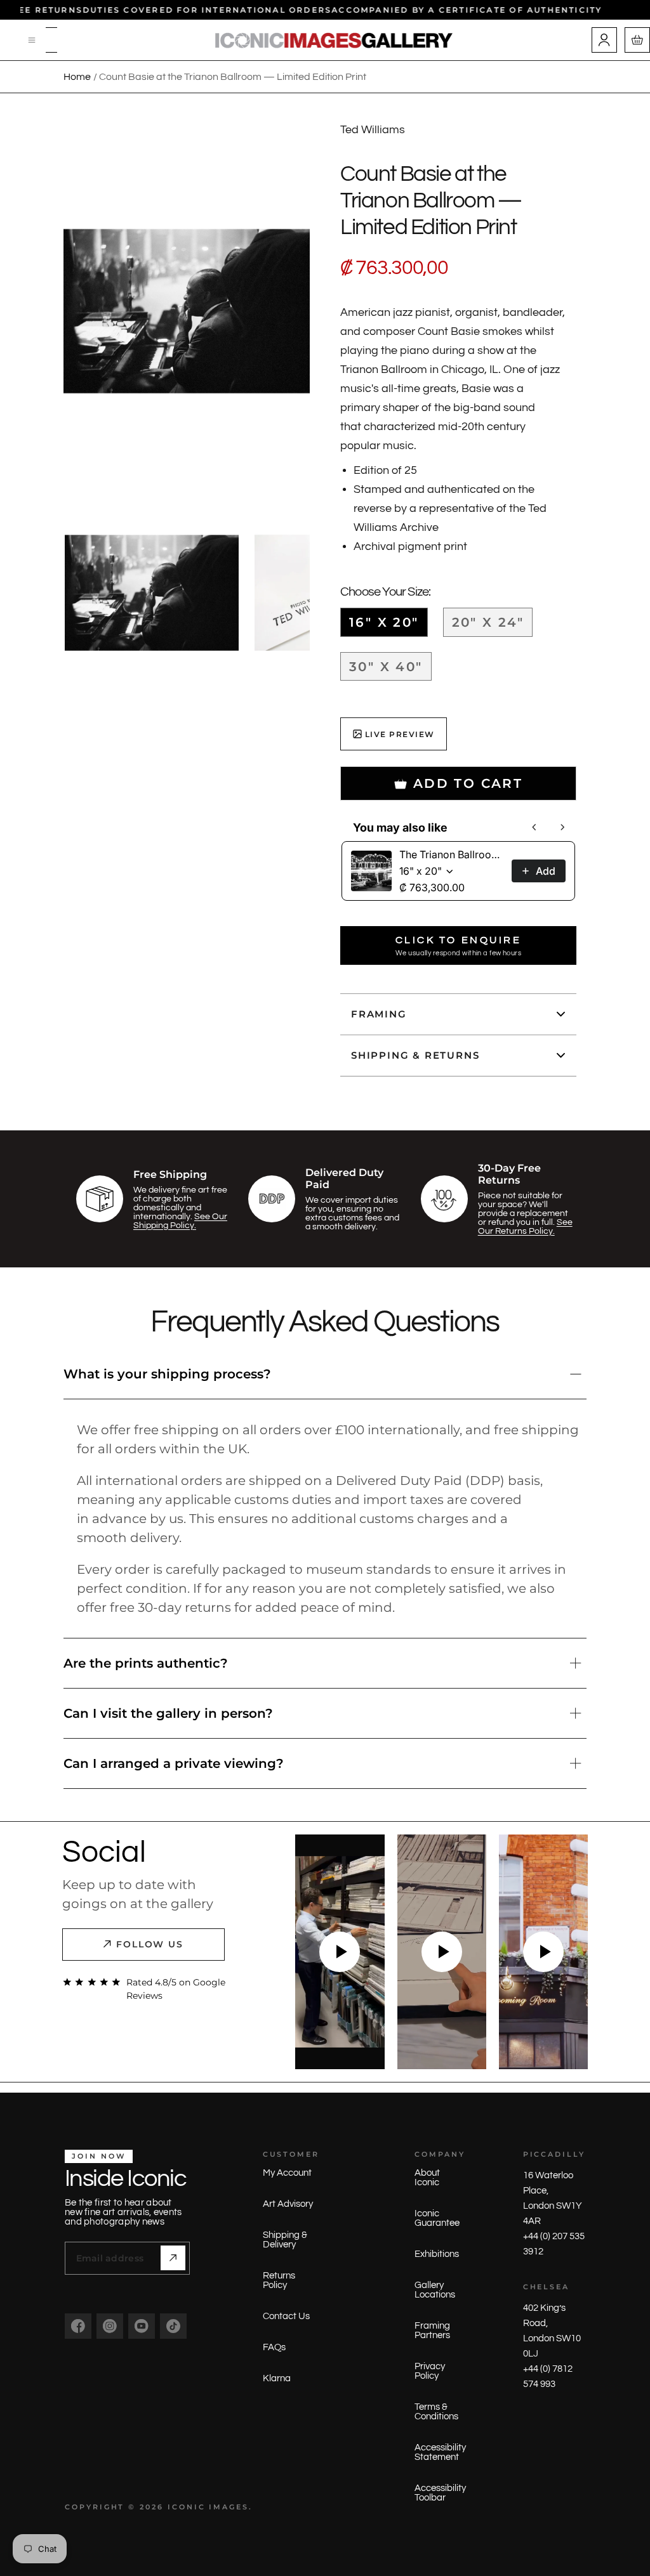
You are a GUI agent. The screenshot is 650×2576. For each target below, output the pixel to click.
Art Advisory (288, 2204)
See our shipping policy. (180, 1221)
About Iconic (427, 2178)
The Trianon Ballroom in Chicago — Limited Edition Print (452, 854)
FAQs (274, 2347)
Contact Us (286, 2316)
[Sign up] (173, 2258)
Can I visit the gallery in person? (168, 1713)
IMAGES (229, 2507)
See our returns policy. (525, 1227)
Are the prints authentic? (146, 1663)
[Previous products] (534, 827)
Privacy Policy (430, 2371)
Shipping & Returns (415, 1055)
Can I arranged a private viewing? (174, 1763)
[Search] (51, 40)
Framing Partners (432, 2331)
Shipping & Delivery (285, 2240)
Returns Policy (279, 2280)
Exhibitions (437, 2254)
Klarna (277, 2378)
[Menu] (32, 40)
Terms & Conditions (436, 2412)
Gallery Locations (435, 2290)
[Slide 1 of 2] (152, 593)
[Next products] (562, 827)
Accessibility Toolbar (440, 2493)
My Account (287, 2173)
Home (77, 77)
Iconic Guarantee (437, 2218)
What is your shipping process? (167, 1374)
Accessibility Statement (440, 2452)
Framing (379, 1014)
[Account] (604, 40)
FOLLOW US (150, 1944)
